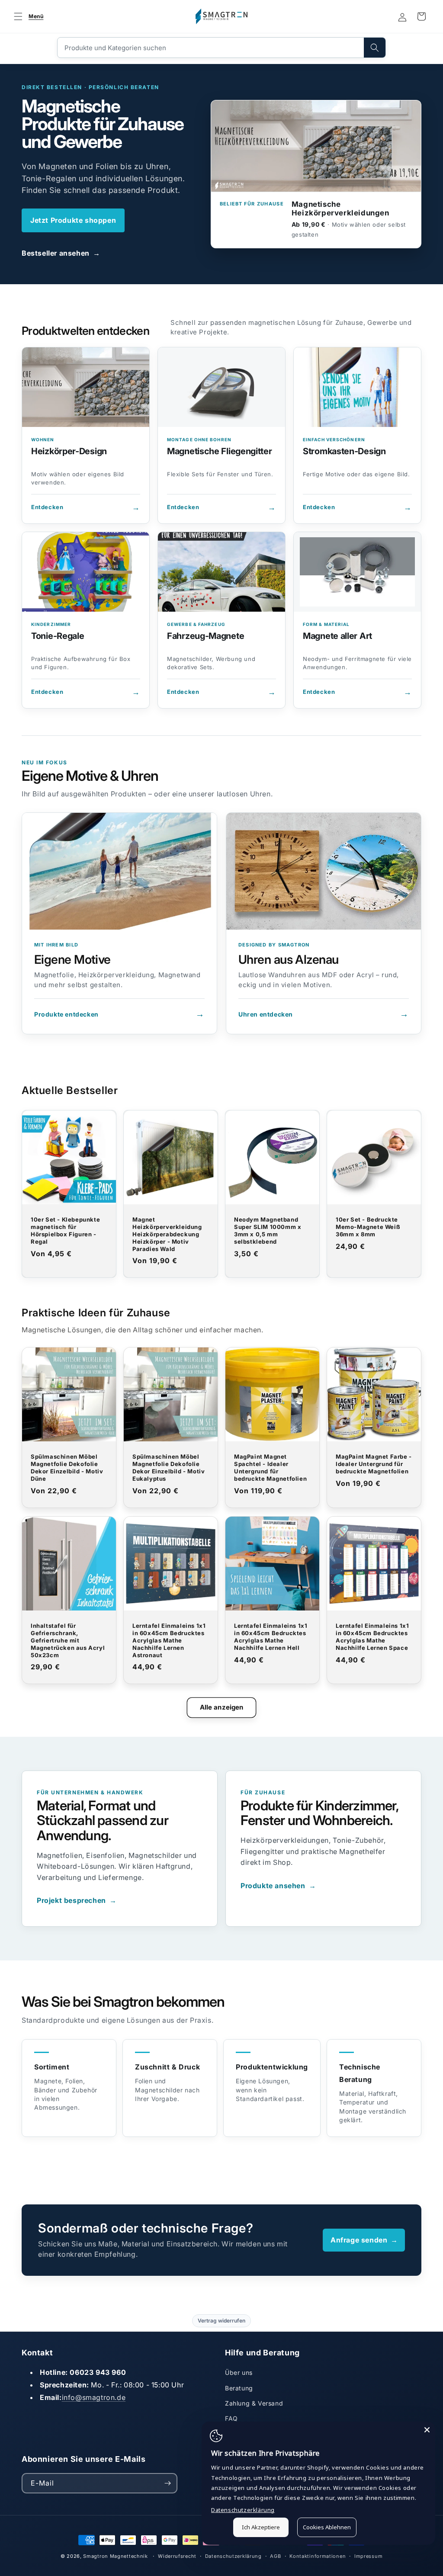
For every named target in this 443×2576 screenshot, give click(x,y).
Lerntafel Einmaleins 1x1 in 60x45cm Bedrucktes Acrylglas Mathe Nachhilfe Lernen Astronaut (169, 1640)
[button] (27, 16)
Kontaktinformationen (318, 2556)
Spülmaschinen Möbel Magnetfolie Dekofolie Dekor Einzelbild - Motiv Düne (67, 1468)
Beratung (239, 2388)
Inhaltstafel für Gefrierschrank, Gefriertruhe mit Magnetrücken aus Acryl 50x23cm (68, 1640)
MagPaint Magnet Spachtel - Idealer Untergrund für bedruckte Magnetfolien (270, 1468)
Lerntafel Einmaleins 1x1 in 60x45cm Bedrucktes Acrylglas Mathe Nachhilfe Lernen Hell (271, 1637)
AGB (275, 2556)
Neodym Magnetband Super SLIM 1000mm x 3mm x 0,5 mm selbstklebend (268, 1230)
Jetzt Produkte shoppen (73, 220)
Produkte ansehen (278, 1886)
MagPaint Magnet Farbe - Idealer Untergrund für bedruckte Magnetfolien (374, 1464)
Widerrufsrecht (177, 2556)
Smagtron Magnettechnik (115, 2556)
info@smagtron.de (94, 2397)
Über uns (239, 2372)
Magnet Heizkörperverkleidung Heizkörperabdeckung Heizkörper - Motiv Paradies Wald (167, 1234)
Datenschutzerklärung (233, 2556)
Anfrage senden (364, 2240)
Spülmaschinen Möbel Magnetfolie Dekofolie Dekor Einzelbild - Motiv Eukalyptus (169, 1468)
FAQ (231, 2418)
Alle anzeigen (222, 1707)
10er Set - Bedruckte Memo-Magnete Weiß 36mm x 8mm (368, 1227)
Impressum (368, 2556)
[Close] (427, 2430)
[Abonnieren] (167, 2483)
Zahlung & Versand (254, 2403)
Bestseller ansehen (61, 253)
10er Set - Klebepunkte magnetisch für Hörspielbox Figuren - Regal (65, 1230)
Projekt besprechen (77, 1900)
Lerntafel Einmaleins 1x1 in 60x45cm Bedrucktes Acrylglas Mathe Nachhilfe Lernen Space (372, 1637)
